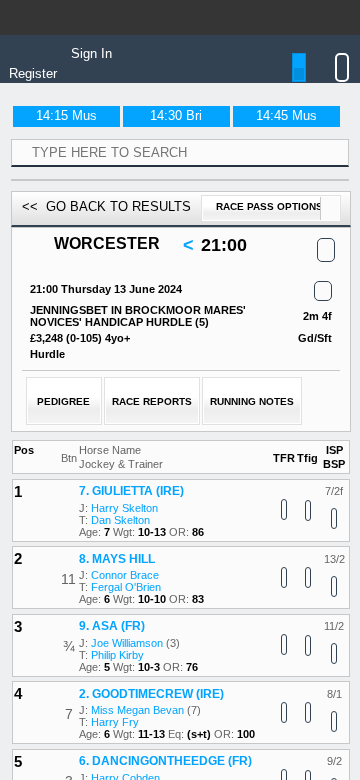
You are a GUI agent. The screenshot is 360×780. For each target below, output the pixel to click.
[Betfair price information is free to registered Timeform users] (334, 570)
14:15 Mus (66, 115)
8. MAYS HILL (117, 609)
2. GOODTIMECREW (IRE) (151, 744)
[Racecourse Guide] (180, 246)
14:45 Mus (286, 115)
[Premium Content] (317, 292)
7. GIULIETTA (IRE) (131, 542)
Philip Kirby (117, 705)
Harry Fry (115, 773)
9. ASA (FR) (112, 677)
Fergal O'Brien (126, 638)
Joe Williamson (127, 693)
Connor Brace (125, 626)
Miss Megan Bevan (137, 761)
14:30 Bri (176, 115)
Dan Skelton (120, 570)
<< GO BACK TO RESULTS (106, 206)
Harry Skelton (124, 558)
